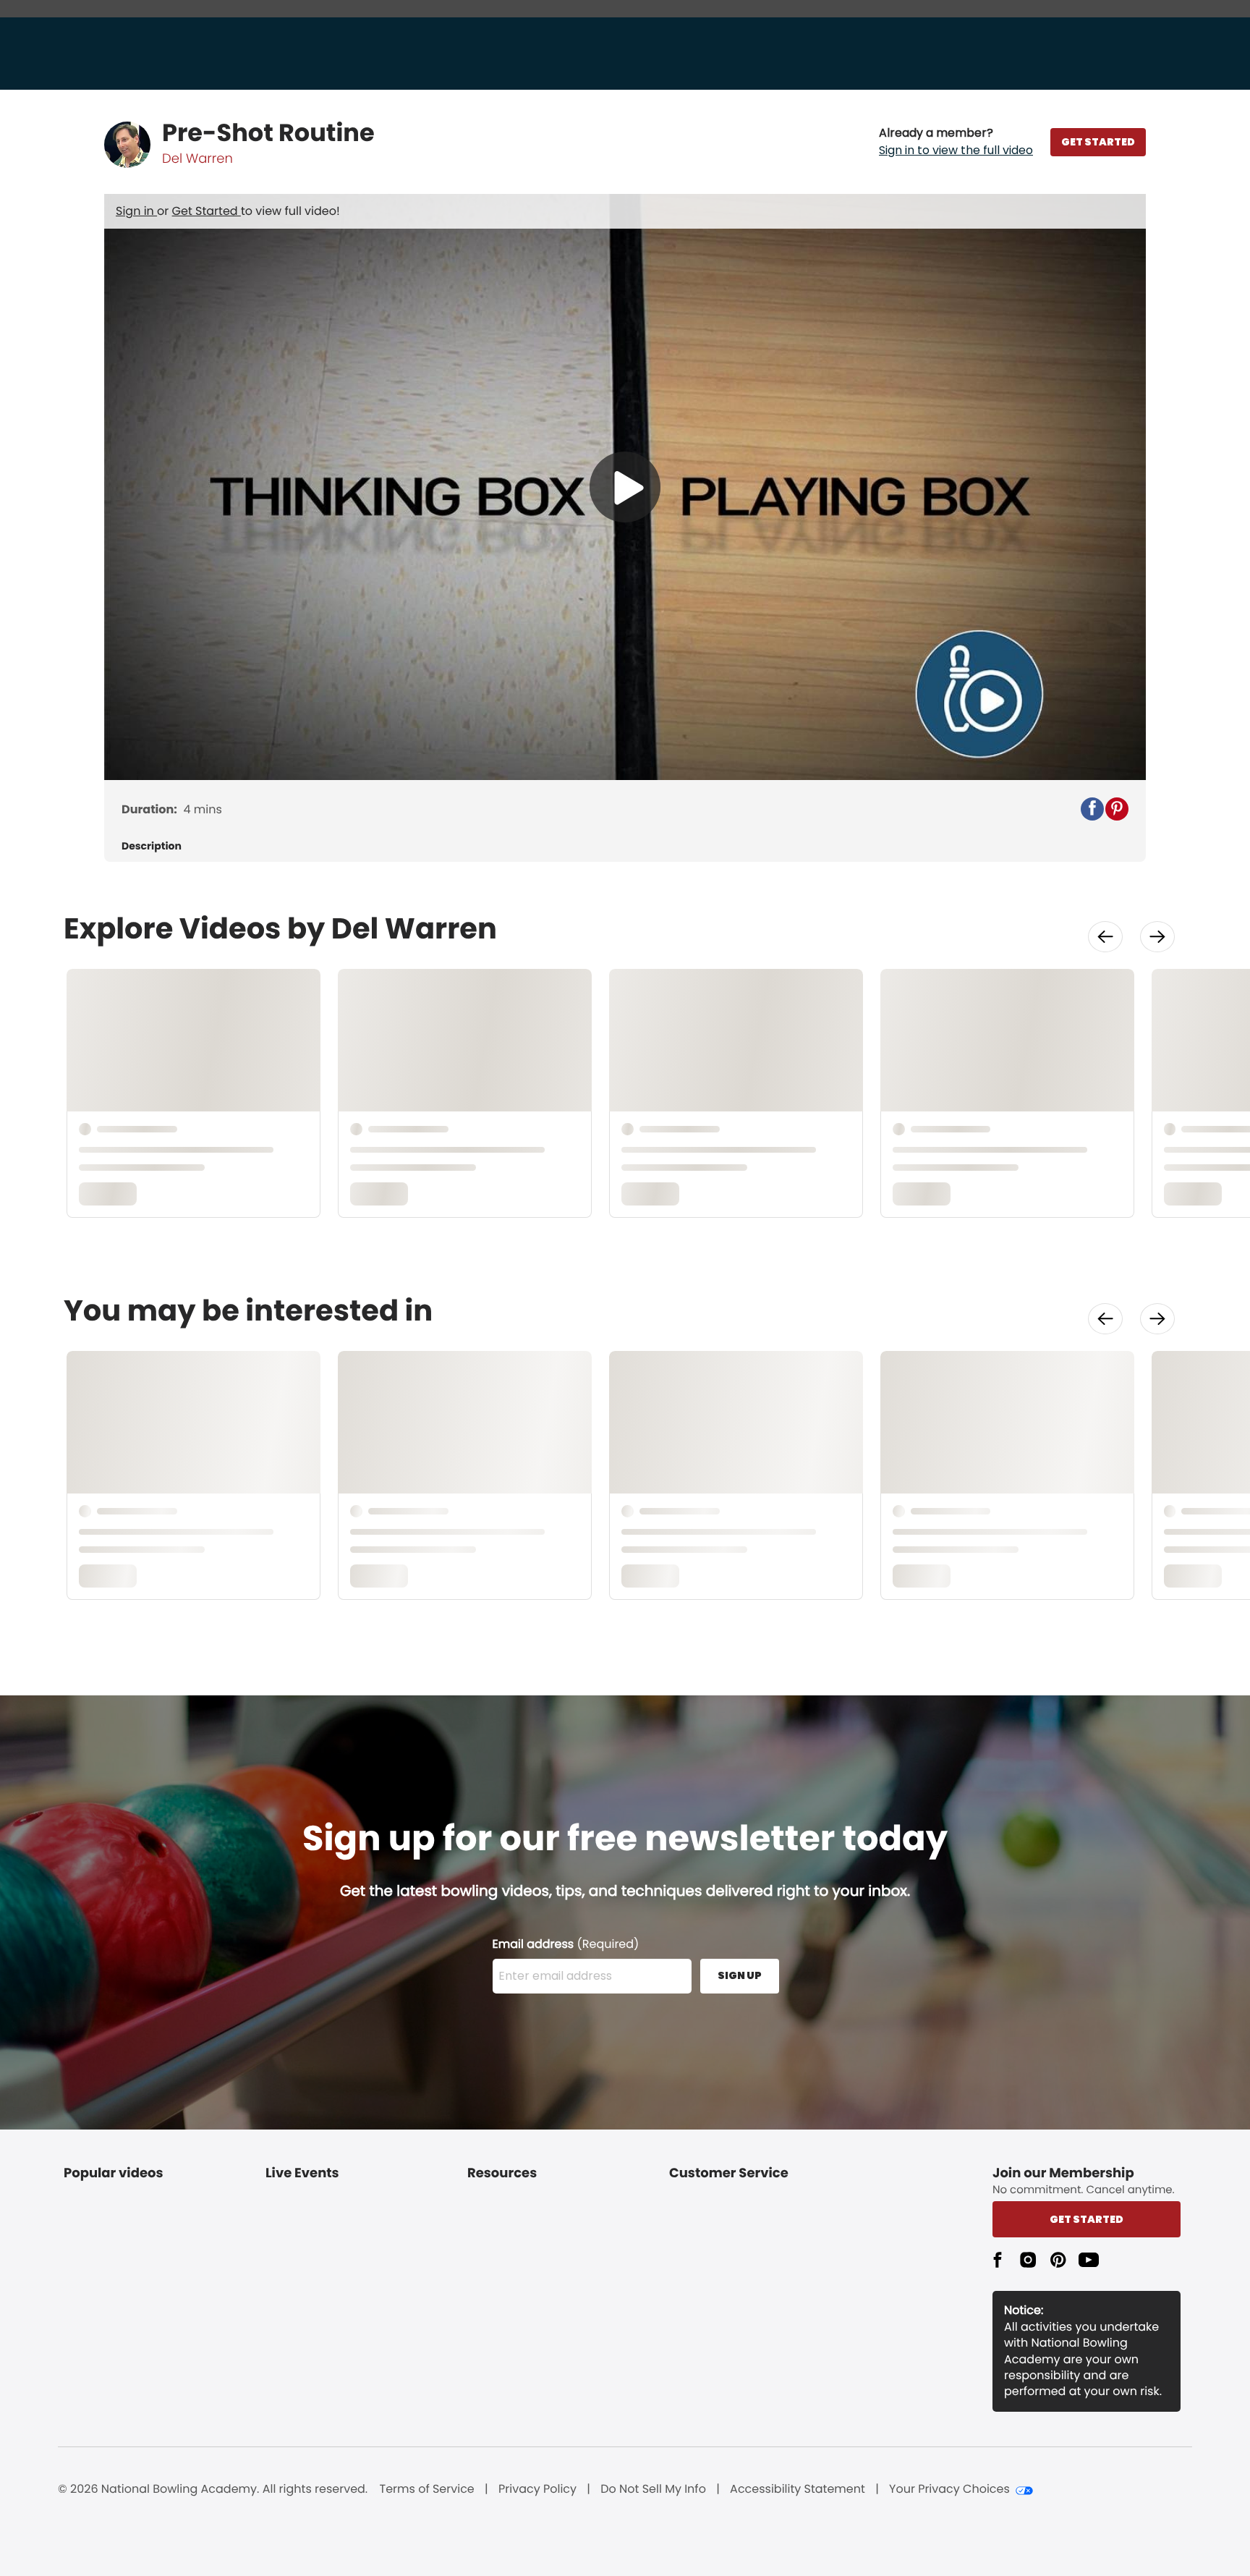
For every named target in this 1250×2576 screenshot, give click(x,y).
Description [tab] (152, 846)
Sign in (136, 211)
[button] (956, 142)
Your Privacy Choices (949, 2489)
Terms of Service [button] (427, 2489)
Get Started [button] (1087, 2219)
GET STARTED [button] (1098, 142)
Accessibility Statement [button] (798, 2489)
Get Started (207, 211)
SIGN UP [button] (740, 1975)
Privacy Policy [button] (537, 2489)
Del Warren (197, 159)
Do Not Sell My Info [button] (653, 2489)
